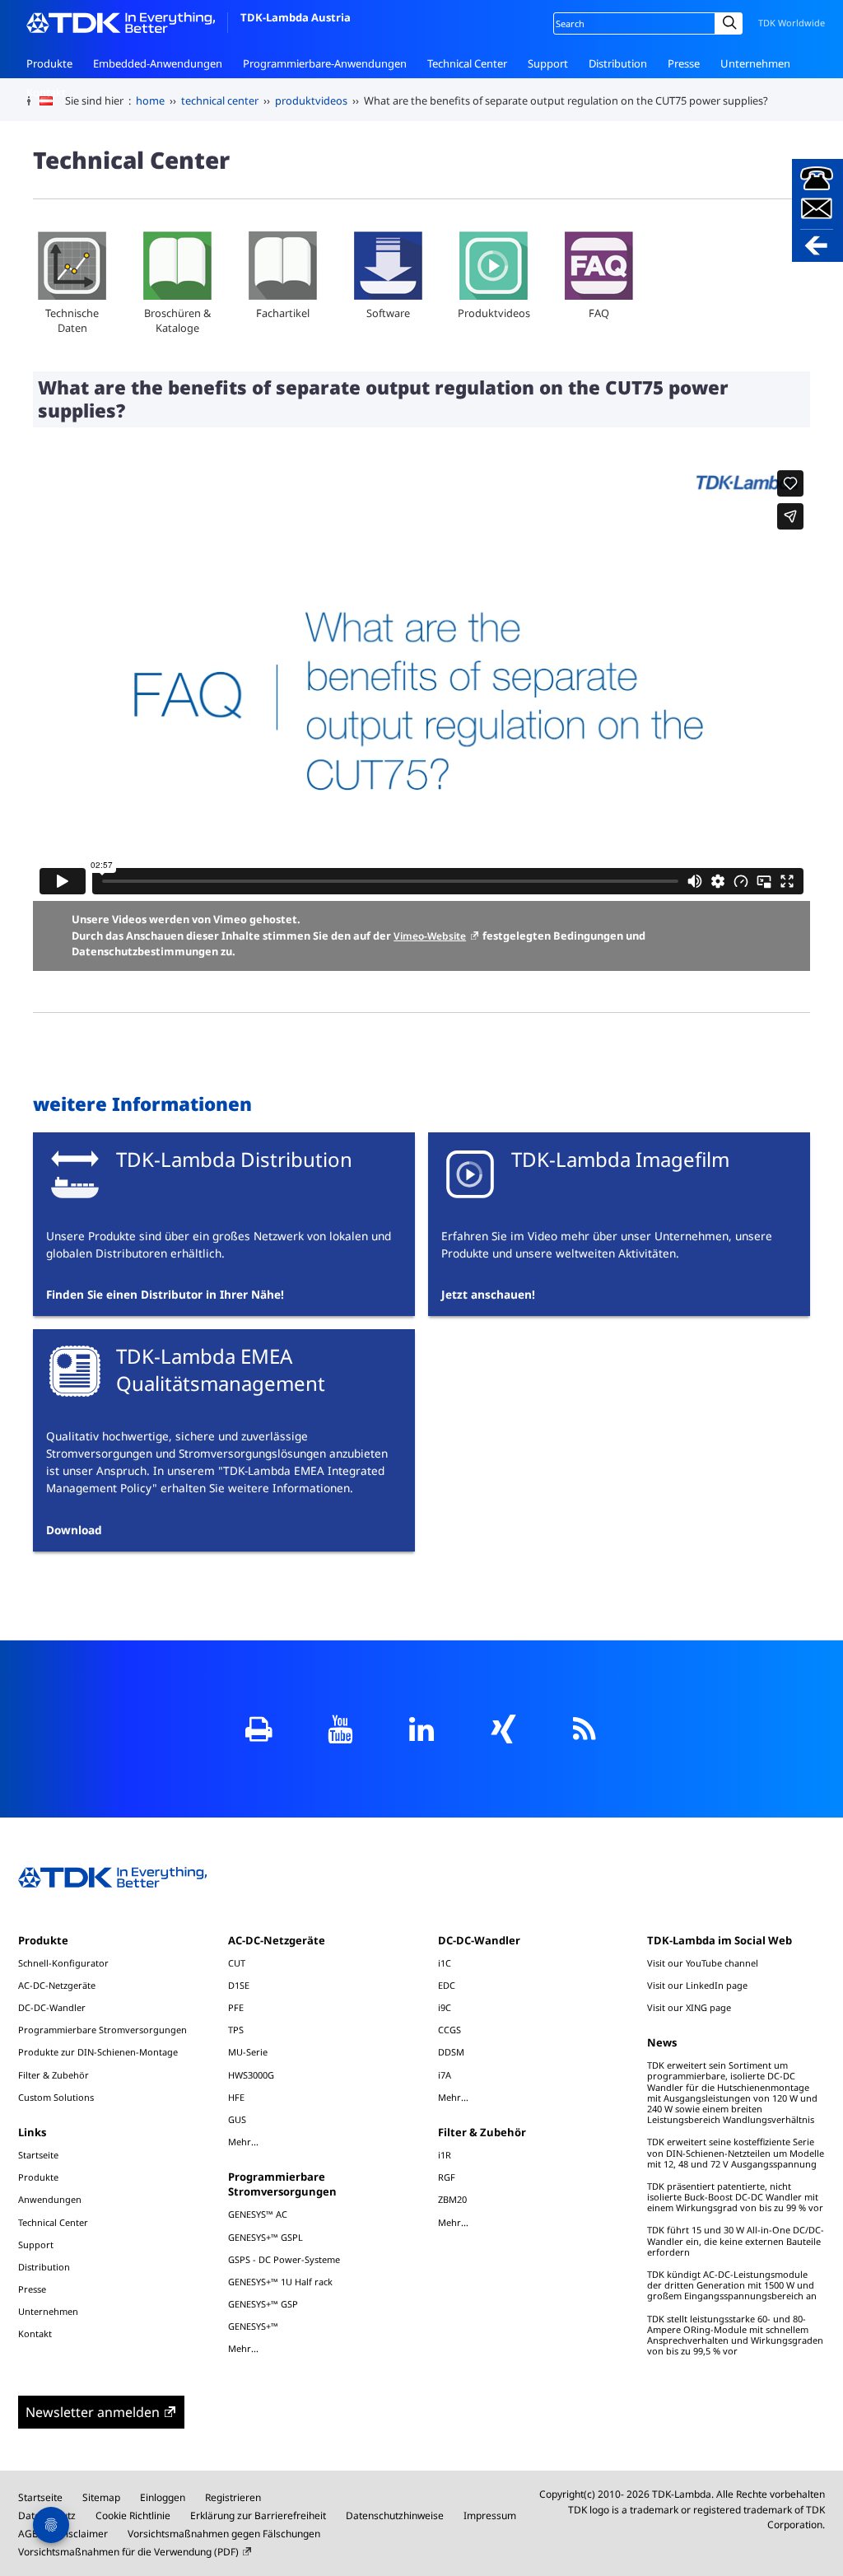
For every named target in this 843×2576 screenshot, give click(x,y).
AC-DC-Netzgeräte (57, 1985)
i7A (445, 2075)
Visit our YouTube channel (703, 1963)
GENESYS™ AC (258, 2214)
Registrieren (233, 2497)
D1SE (239, 1985)
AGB (28, 2534)
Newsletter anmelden (93, 2412)
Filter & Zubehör (54, 2075)
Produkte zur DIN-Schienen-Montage (98, 2052)
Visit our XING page (689, 2007)
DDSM (451, 2052)
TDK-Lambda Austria (296, 17)
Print (259, 1729)
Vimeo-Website (430, 936)
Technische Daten (72, 320)
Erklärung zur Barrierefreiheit (258, 2515)
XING (503, 1729)
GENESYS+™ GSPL (265, 2237)
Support (548, 63)
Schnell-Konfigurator (63, 1963)
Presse (684, 63)
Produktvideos (494, 313)
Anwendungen (50, 2199)
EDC (447, 1985)
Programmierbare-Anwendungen (325, 63)
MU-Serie (248, 2052)
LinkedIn (422, 1729)
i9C (445, 2007)
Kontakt (46, 92)
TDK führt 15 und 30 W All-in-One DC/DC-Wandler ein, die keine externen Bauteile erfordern (736, 2240)
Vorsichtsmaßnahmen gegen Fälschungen (224, 2534)
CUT (237, 1963)
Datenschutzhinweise (395, 2515)
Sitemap (101, 2497)
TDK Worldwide (792, 23)
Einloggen (163, 2497)
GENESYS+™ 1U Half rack (280, 2282)
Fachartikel (283, 313)
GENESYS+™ (253, 2326)
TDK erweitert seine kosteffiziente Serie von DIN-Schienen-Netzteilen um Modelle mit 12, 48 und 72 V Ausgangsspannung (736, 2152)
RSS (585, 1729)
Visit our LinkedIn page (697, 1985)
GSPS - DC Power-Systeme (284, 2259)
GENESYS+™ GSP (263, 2304)
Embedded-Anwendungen (158, 63)
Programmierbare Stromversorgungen (102, 2030)
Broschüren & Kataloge (177, 320)
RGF (447, 2177)
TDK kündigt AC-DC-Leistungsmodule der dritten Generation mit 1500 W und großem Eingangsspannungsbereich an (732, 2285)
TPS (236, 2030)
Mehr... (243, 2141)
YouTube (340, 1729)
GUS (237, 2119)
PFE (236, 2007)
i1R (445, 2155)
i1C (445, 1963)
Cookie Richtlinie (133, 2515)
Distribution (618, 63)
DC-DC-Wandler (52, 2007)
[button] (817, 210)
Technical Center (467, 63)
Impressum (490, 2515)
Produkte (49, 63)
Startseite (38, 2155)
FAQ (599, 313)
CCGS (449, 2030)
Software (388, 313)
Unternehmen (755, 63)
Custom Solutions (56, 2097)
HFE (236, 2097)
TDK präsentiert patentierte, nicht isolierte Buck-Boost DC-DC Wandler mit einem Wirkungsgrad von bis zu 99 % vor (735, 2197)
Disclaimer (83, 2534)
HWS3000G (251, 2075)
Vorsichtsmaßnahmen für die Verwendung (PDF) (128, 2552)
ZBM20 (452, 2199)
